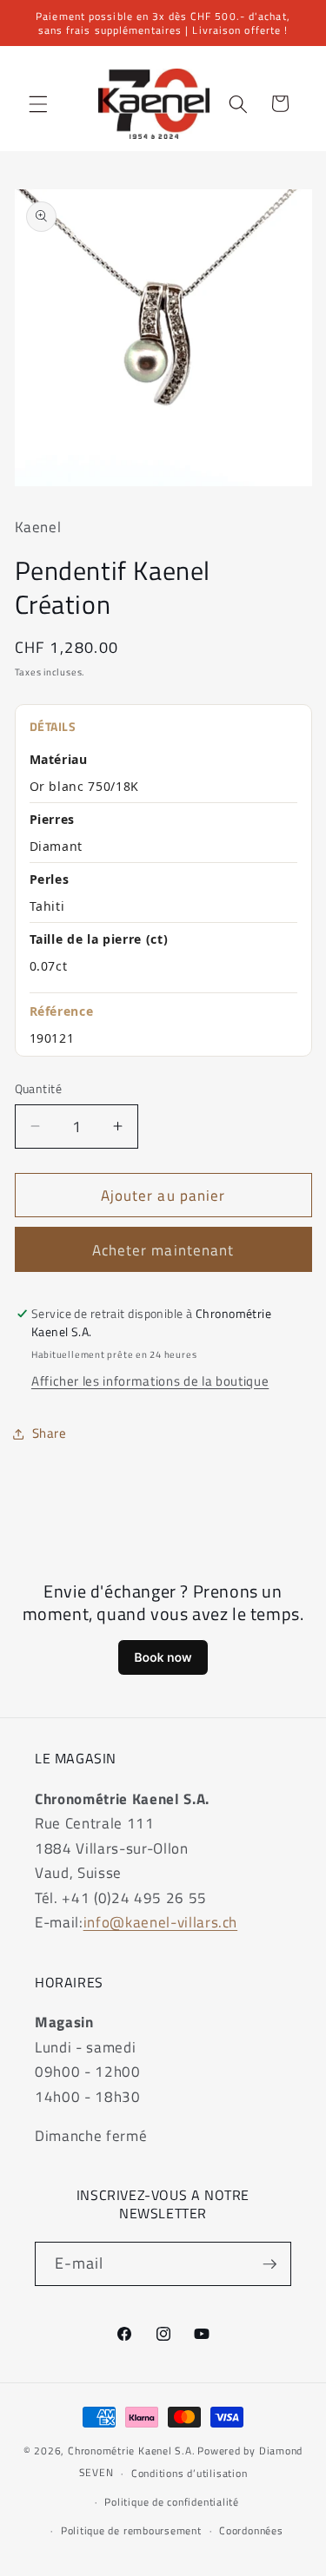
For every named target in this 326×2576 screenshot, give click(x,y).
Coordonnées (251, 2530)
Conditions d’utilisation (189, 2473)
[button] (38, 103)
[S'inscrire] (269, 2264)
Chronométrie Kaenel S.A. (131, 2451)
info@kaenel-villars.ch (161, 1922)
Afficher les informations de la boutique (150, 1381)
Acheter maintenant (163, 1250)
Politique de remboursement (131, 2530)
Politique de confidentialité (172, 2502)
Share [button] (50, 1433)
